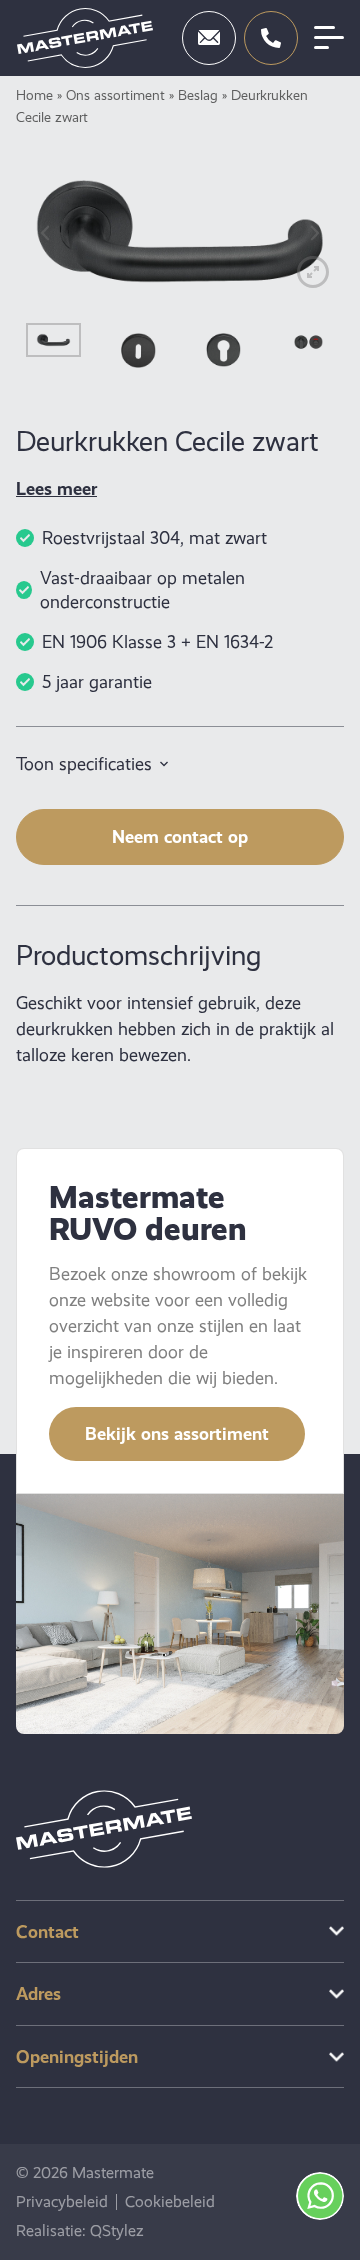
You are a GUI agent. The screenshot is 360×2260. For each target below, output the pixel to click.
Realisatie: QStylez (80, 2230)
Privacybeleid (62, 2202)
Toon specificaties (84, 764)
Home (34, 95)
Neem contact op (180, 836)
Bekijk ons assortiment (177, 1433)
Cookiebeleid (170, 2202)
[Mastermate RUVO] (85, 38)
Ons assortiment (115, 95)
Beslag (198, 95)
